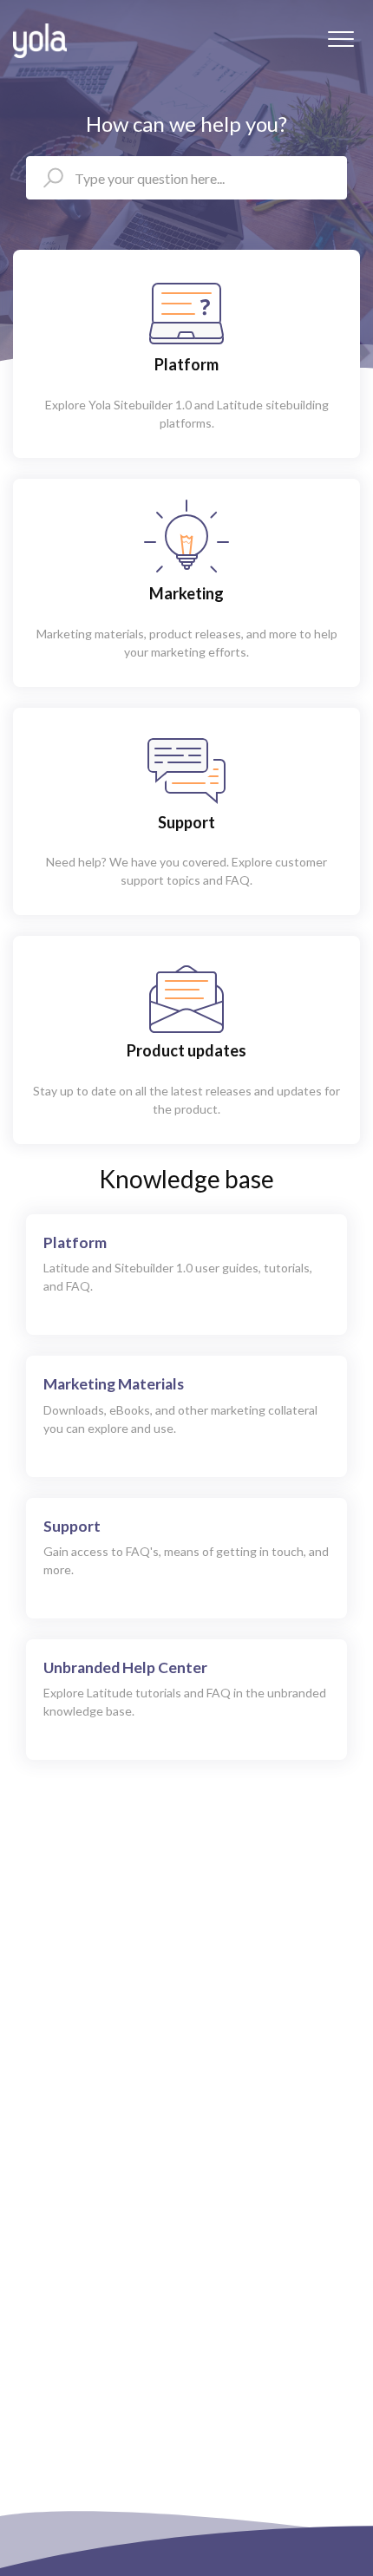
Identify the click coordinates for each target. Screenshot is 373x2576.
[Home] (40, 41)
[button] (340, 39)
